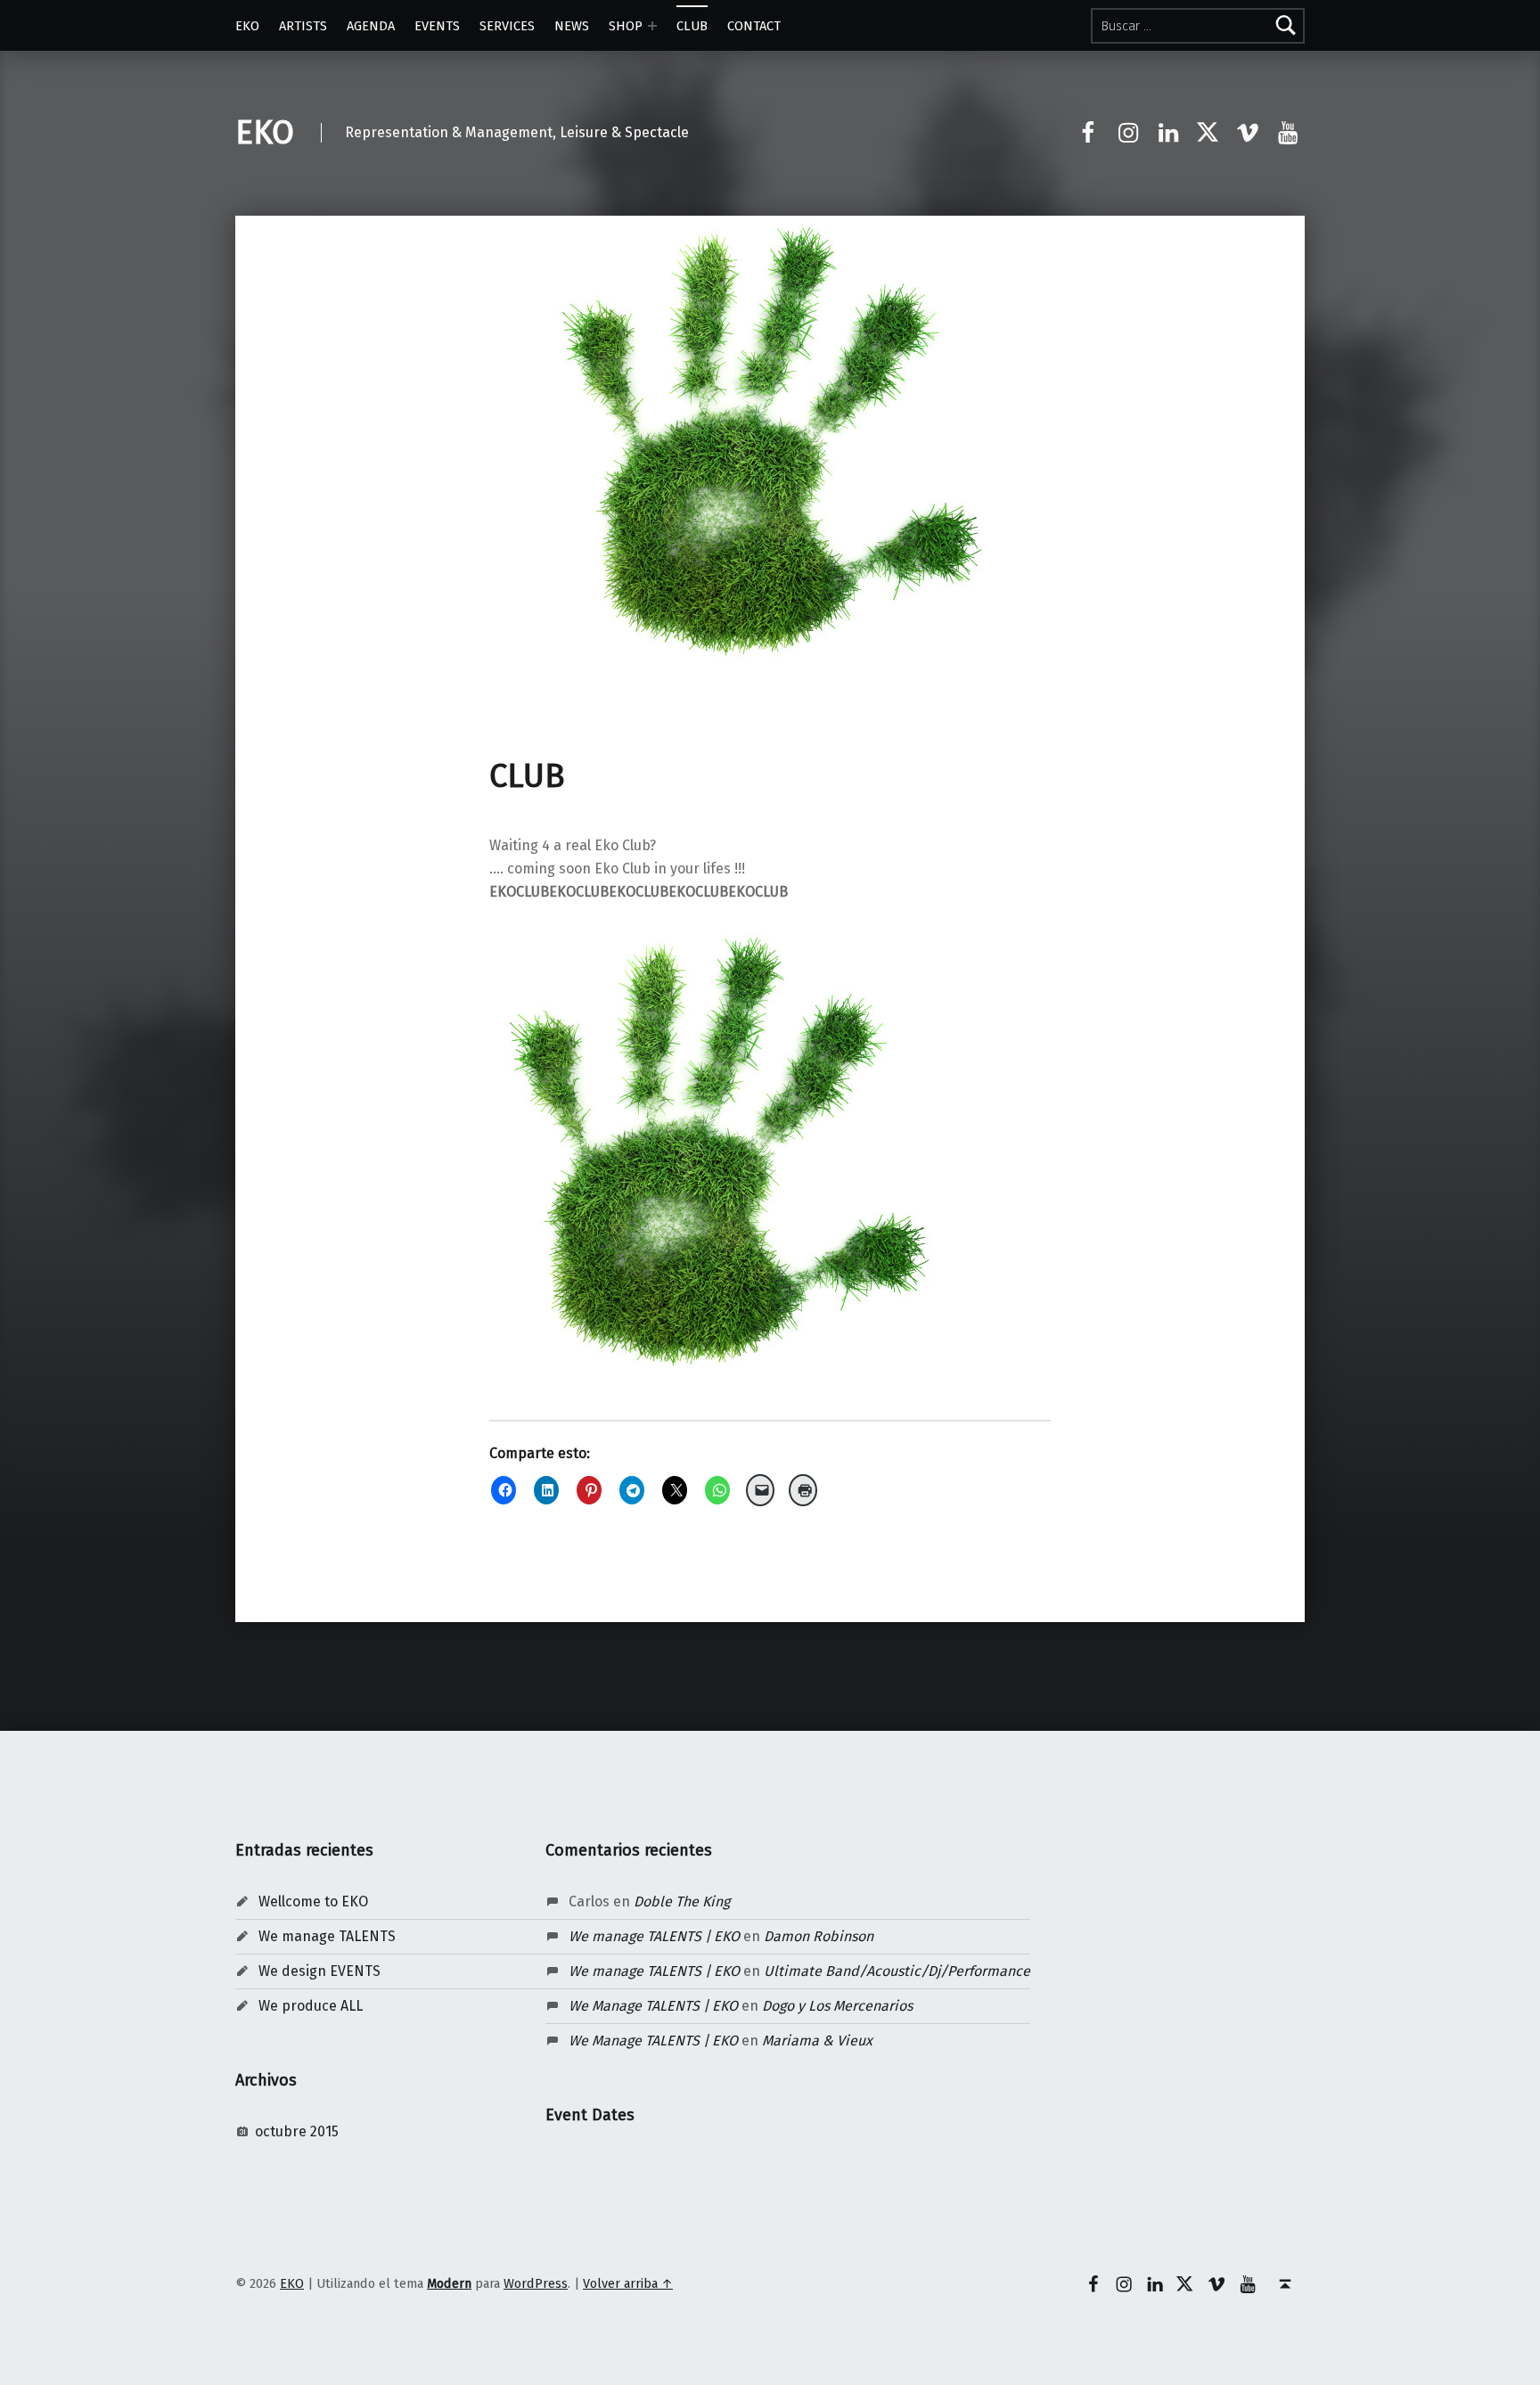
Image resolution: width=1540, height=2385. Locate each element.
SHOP (626, 26)
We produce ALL (311, 2006)
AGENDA (371, 26)
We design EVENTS (319, 1971)
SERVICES (507, 26)
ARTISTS (303, 26)
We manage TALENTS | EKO (654, 1936)
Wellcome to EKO (313, 1901)
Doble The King (682, 1901)
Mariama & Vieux (817, 2041)
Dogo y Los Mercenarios (837, 2006)
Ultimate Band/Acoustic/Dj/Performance (897, 1971)
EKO (247, 26)
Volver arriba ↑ (628, 2283)
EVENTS (437, 26)
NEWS (572, 26)
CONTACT (754, 26)
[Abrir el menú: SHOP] (652, 26)
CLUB (692, 26)
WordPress (536, 2283)
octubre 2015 (297, 2131)
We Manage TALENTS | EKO (653, 2006)
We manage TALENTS (327, 1936)
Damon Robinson (819, 1936)
